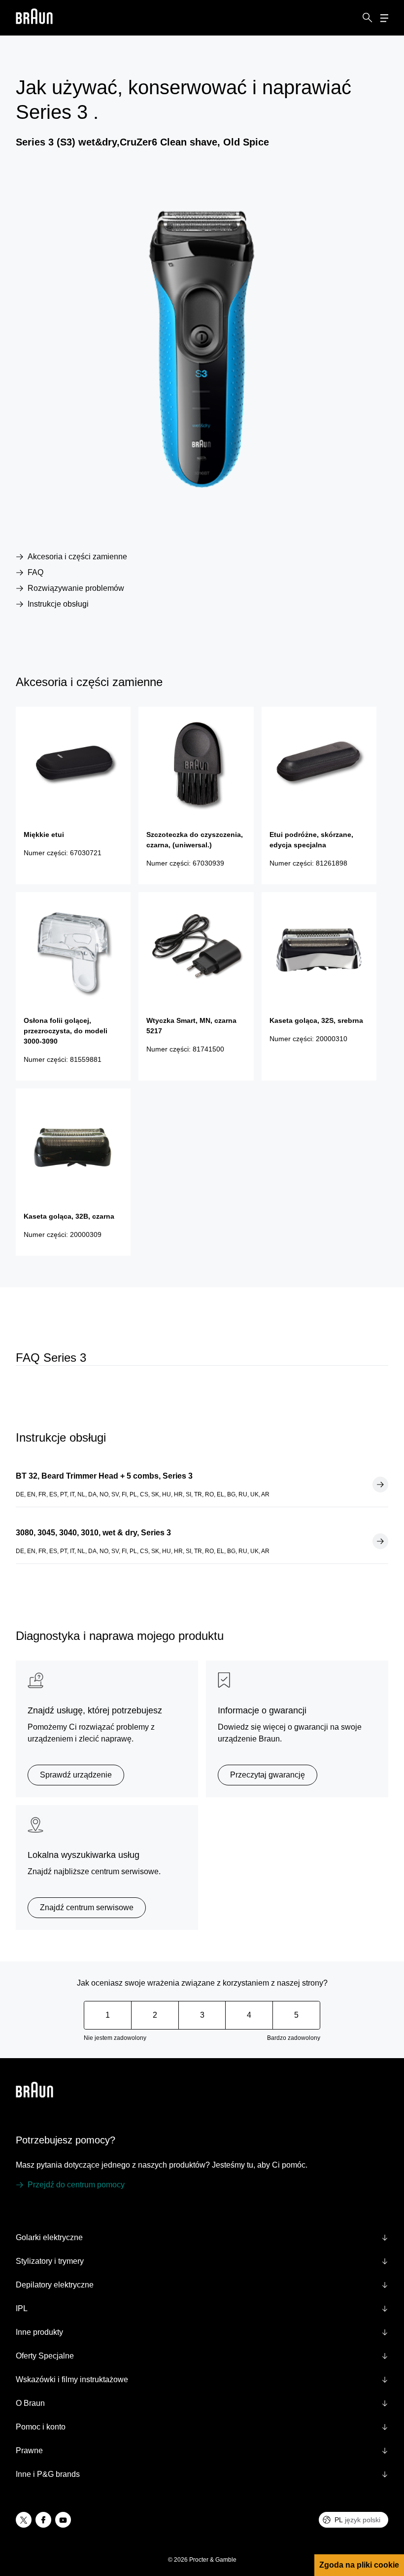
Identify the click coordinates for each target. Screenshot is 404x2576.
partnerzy (93, 2365)
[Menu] (384, 18)
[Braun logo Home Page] (34, 18)
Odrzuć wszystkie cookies (97, 2527)
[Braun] (34, 18)
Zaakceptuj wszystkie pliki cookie (97, 2502)
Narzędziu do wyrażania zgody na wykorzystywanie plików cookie (90, 2462)
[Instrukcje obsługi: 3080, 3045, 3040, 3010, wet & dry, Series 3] (380, 1541)
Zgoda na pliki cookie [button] (359, 2565)
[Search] (368, 18)
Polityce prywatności (126, 2432)
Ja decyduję (97, 2551)
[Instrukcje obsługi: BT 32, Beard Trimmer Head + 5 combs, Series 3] (380, 1485)
